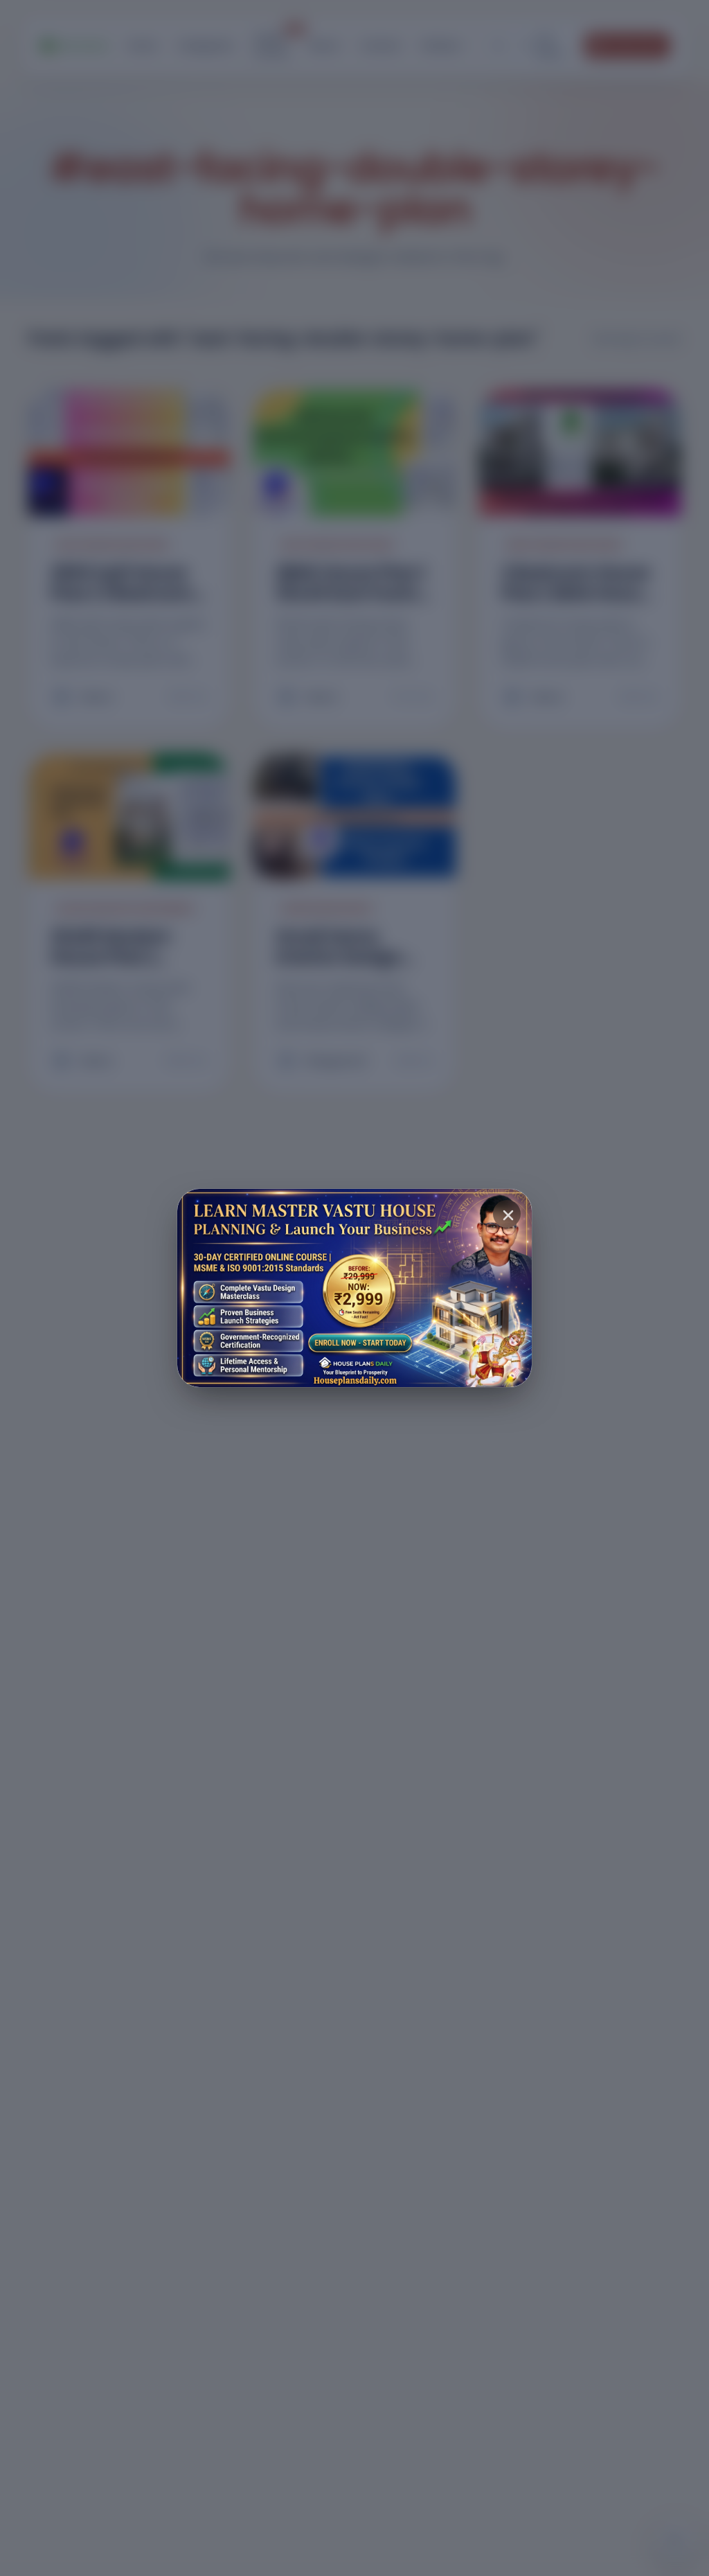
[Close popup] (507, 1214)
